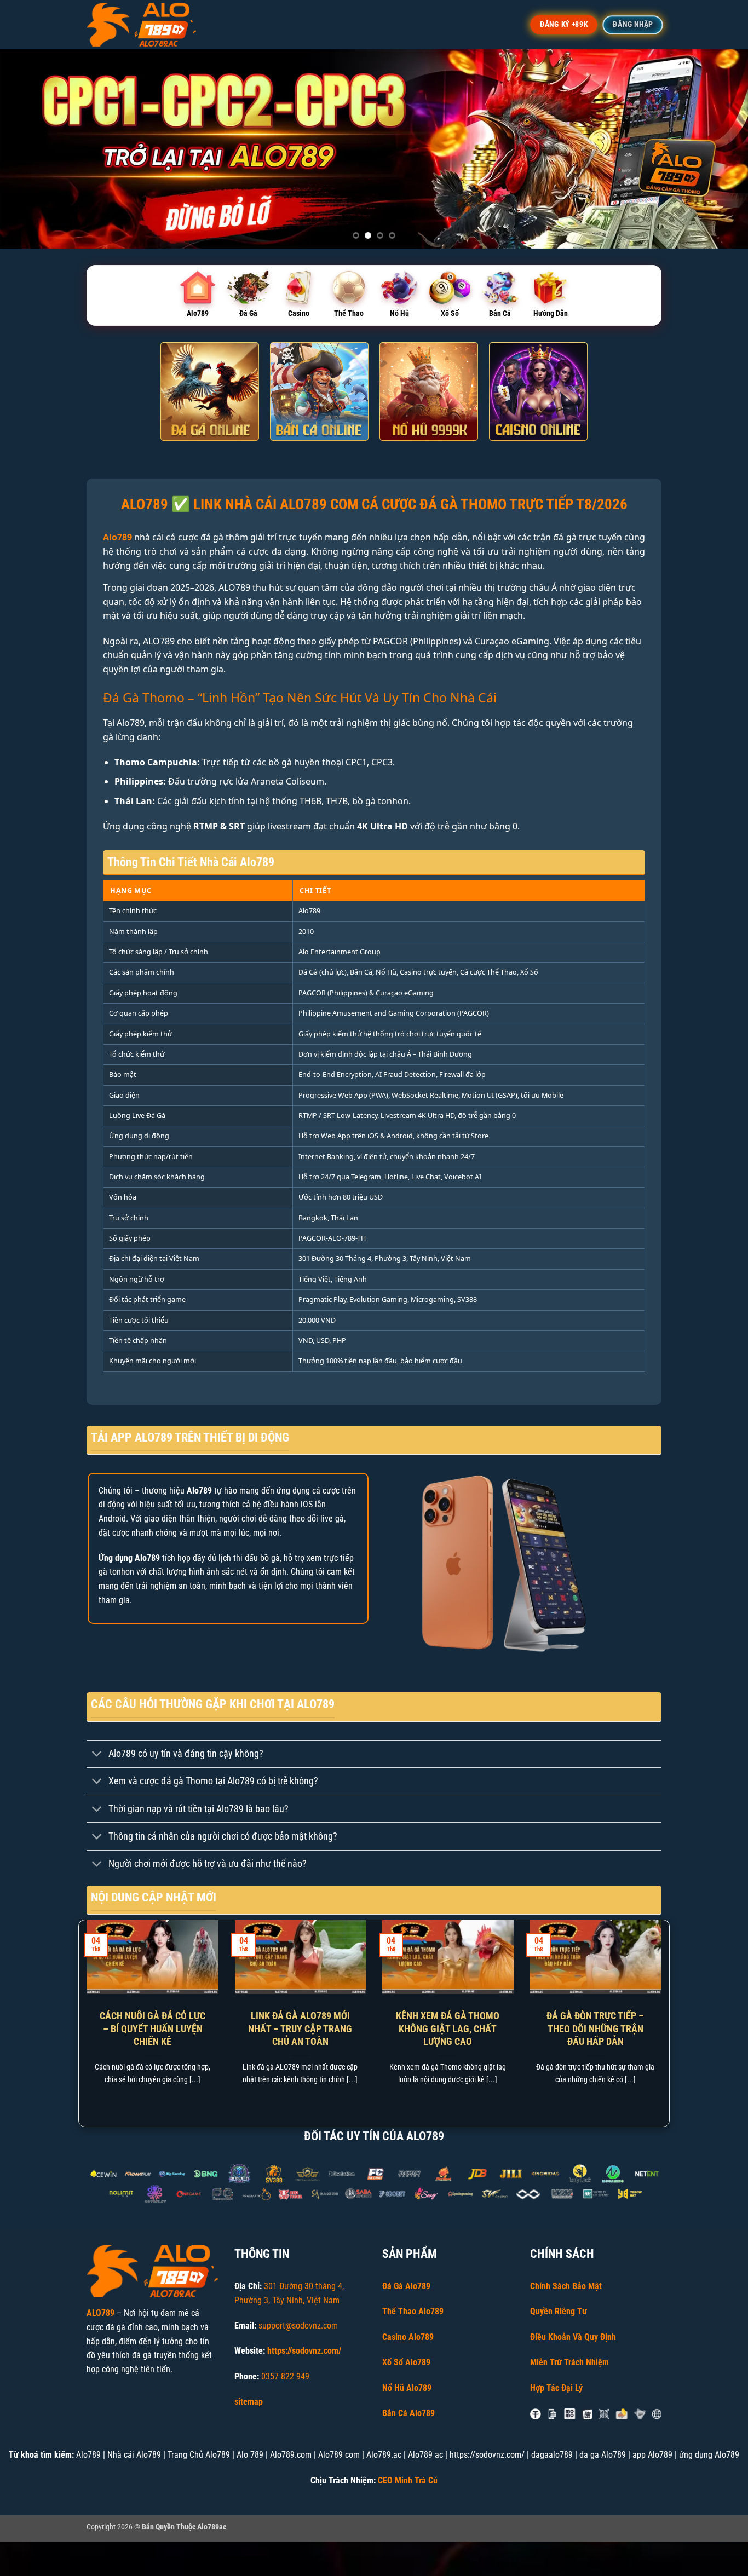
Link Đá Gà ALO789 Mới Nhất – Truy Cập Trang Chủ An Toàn (300, 2028)
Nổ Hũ (399, 313)
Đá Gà (248, 313)
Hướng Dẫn (551, 313)
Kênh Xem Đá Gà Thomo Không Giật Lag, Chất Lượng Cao (448, 2028)
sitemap (249, 2402)
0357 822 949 (285, 2376)
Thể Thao (349, 313)
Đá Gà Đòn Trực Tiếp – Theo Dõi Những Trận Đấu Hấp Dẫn (595, 2028)
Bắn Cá (500, 313)
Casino (299, 313)
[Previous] (29, 149)
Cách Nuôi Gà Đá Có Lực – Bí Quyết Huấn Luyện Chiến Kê (153, 2028)
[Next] (719, 149)
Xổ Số (450, 313)
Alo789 (198, 313)
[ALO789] (141, 25)
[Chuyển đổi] (97, 1755)
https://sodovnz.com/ (304, 2351)
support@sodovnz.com (298, 2326)
